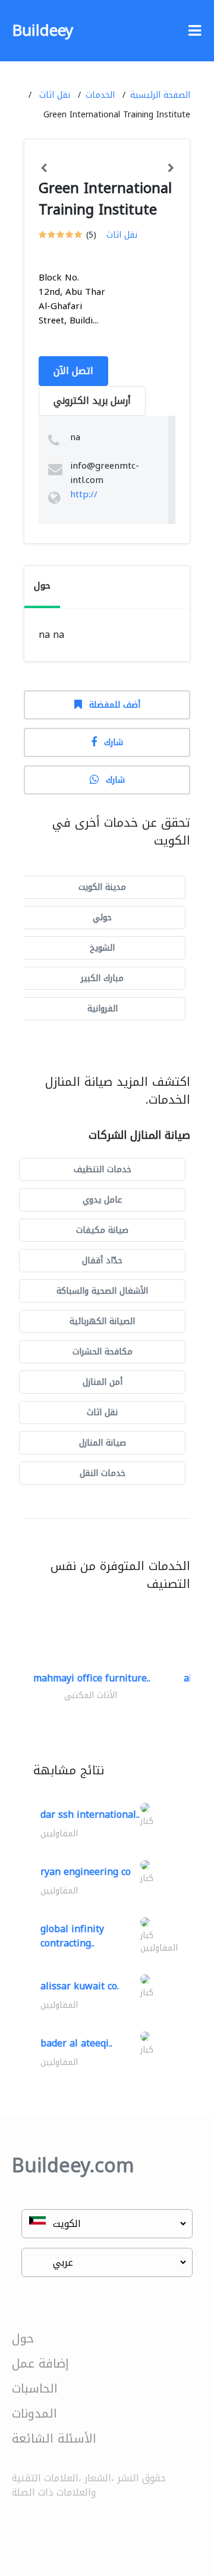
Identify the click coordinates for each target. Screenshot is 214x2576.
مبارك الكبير (102, 978)
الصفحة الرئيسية (160, 95)
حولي (102, 918)
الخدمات (100, 95)
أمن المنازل (103, 1382)
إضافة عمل (40, 2363)
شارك (114, 742)
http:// (84, 494)
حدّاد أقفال (102, 1261)
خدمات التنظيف (103, 1169)
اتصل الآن (73, 371)
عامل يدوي (103, 1200)
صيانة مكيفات (102, 1230)
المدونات (34, 2413)
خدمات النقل (103, 1473)
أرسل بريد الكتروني (92, 401)
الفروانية (103, 1009)
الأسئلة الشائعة (54, 2438)
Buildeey (43, 31)
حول (23, 2338)
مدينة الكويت (102, 887)
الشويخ (102, 948)
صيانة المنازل (103, 1443)
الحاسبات (35, 2388)
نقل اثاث (55, 95)
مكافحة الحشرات (103, 1352)
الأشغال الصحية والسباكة (102, 1291)
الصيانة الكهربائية (102, 1321)
